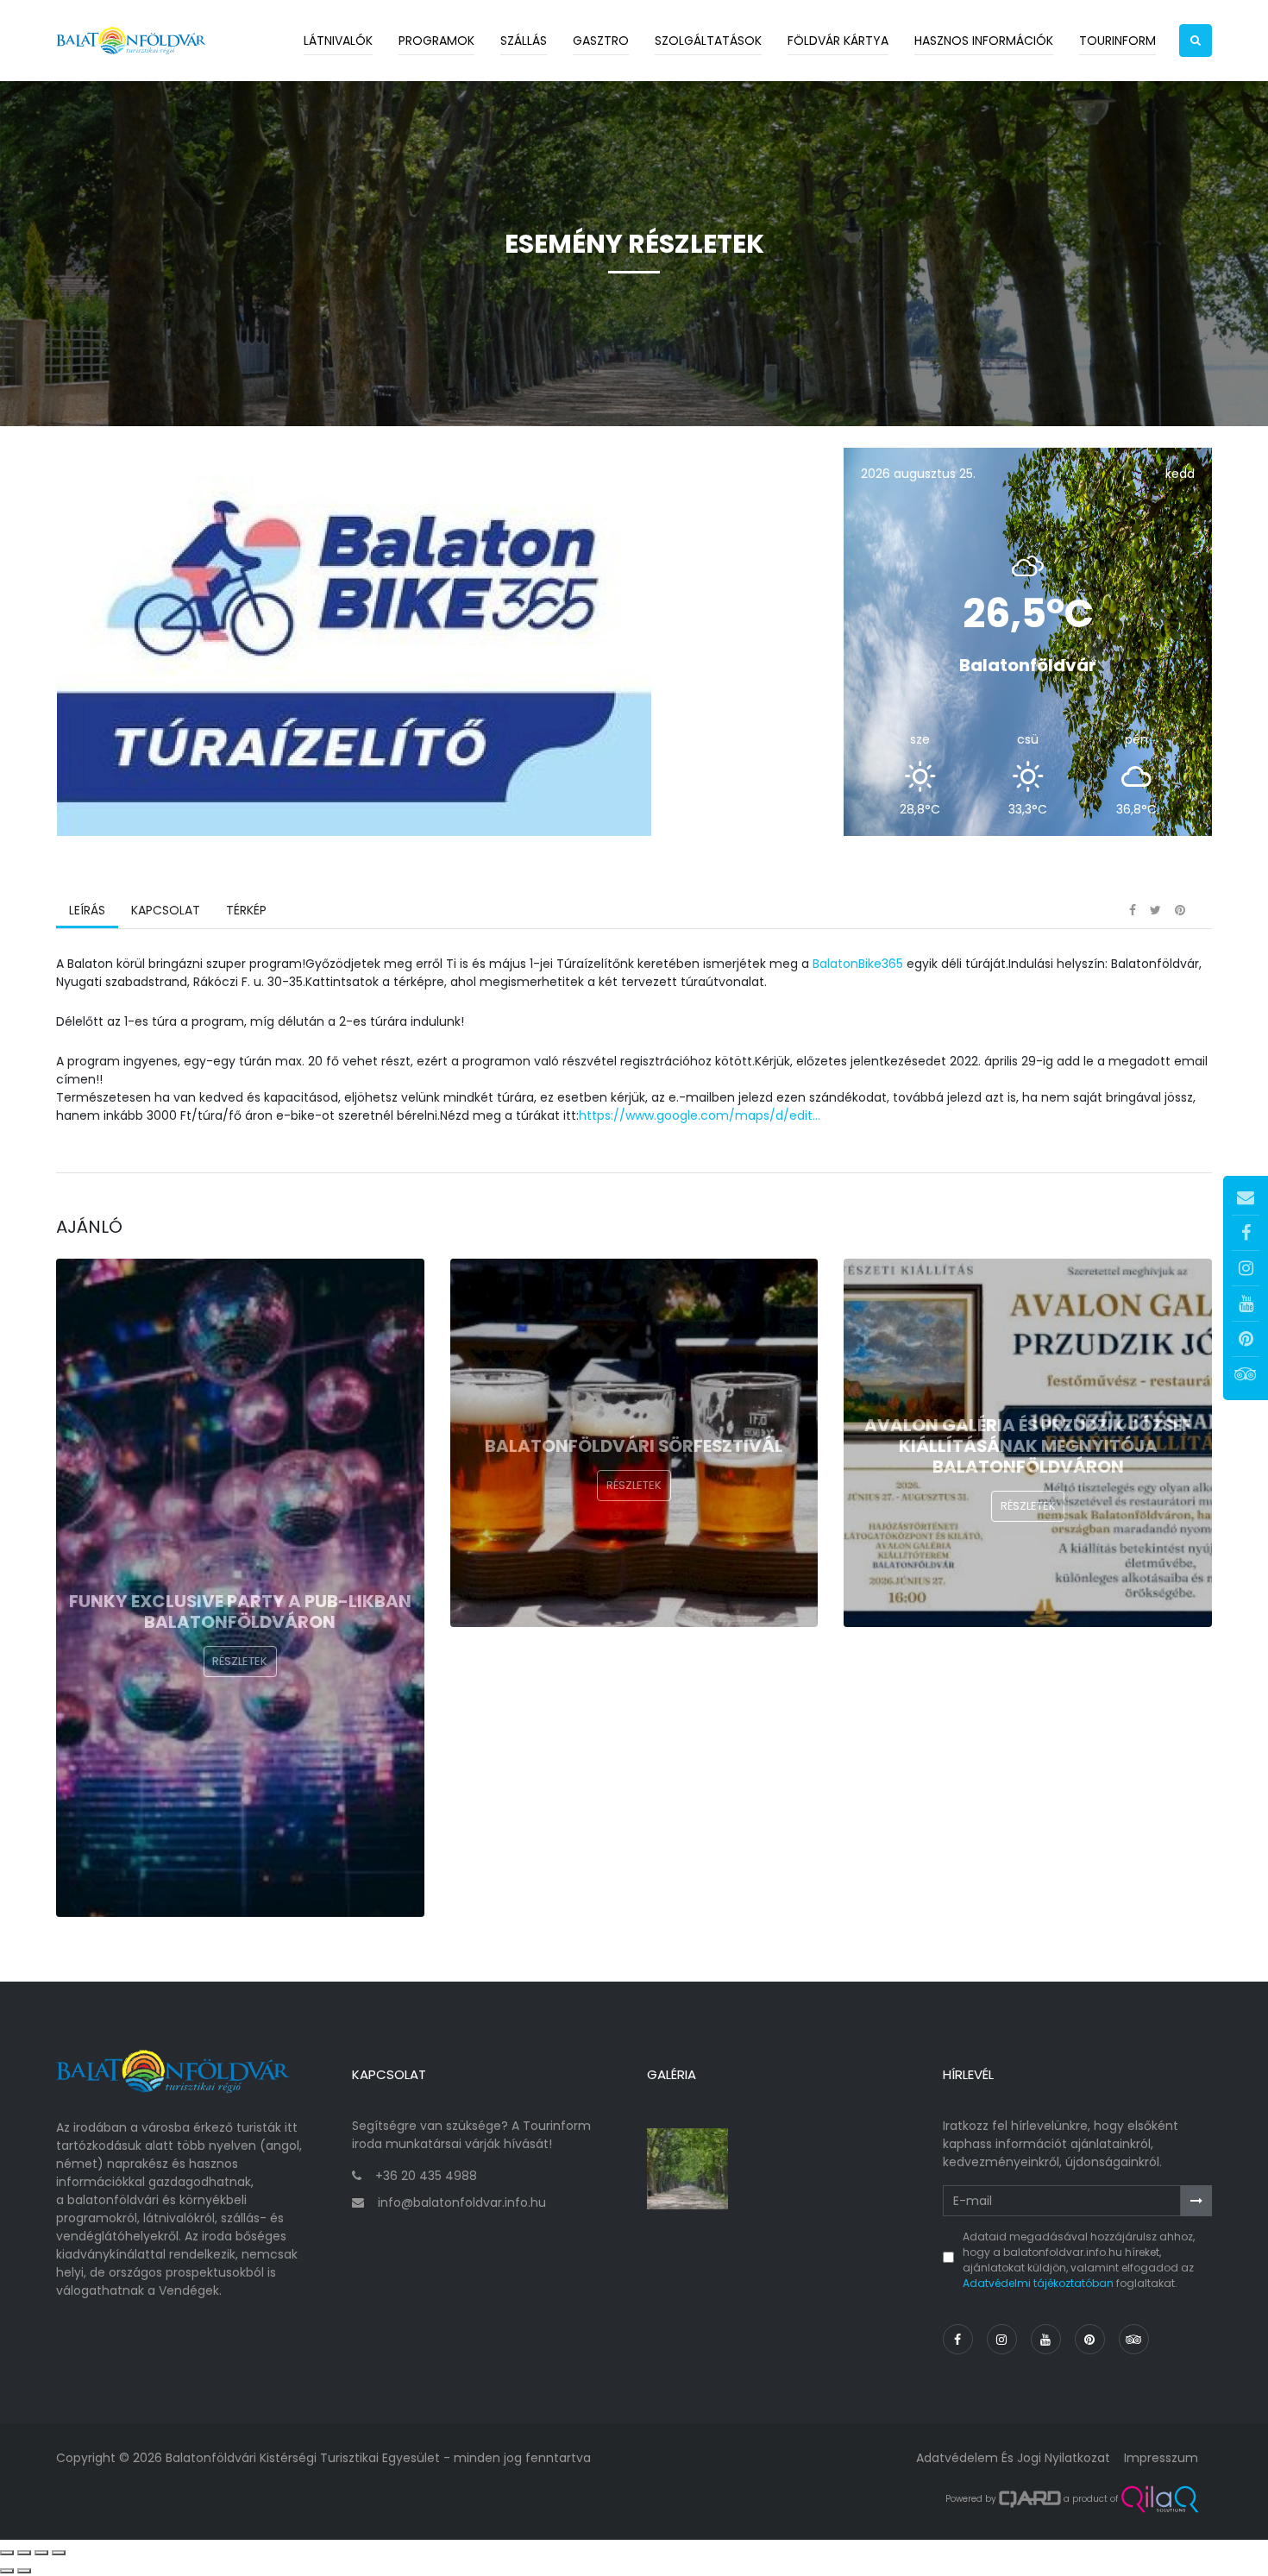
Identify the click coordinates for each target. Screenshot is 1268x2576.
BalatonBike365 (858, 964)
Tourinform (1117, 41)
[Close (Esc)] (7, 2553)
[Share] (24, 2553)
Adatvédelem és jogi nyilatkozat (1013, 2458)
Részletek (240, 1661)
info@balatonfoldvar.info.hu (462, 2202)
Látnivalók (338, 41)
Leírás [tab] (87, 910)
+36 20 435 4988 (426, 2176)
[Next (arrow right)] (24, 2571)
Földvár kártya (838, 41)
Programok (436, 41)
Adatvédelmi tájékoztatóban (1038, 2283)
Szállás (524, 41)
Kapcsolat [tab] (166, 910)
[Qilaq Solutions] (1160, 2499)
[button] (1196, 41)
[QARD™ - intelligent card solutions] (1030, 2499)
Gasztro (601, 41)
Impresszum (1161, 2458)
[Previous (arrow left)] (7, 2571)
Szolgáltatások (708, 41)
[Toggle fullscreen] (41, 2553)
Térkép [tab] (246, 910)
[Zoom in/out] (59, 2553)
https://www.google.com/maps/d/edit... (700, 1115)
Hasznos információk (984, 41)
